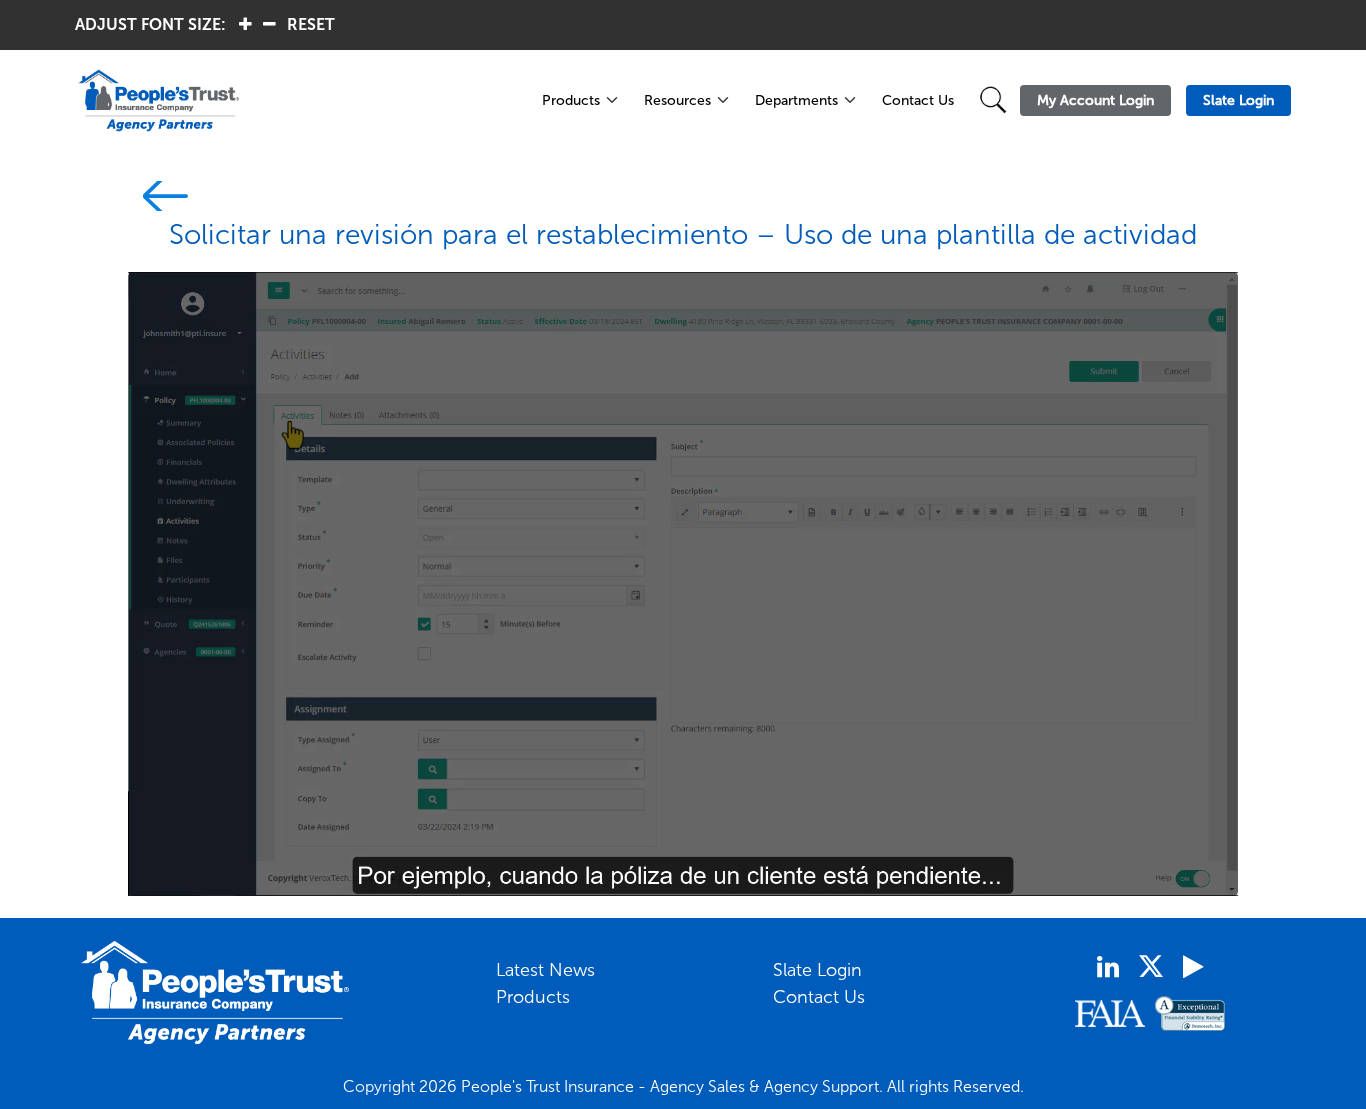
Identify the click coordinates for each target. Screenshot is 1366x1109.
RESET (311, 24)
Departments (796, 100)
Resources (677, 100)
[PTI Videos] (1193, 967)
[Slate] (158, 199)
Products (571, 100)
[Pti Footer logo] (216, 992)
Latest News (545, 970)
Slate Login (817, 970)
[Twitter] (1151, 966)
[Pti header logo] (297, 100)
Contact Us (918, 100)
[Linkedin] (1108, 967)
